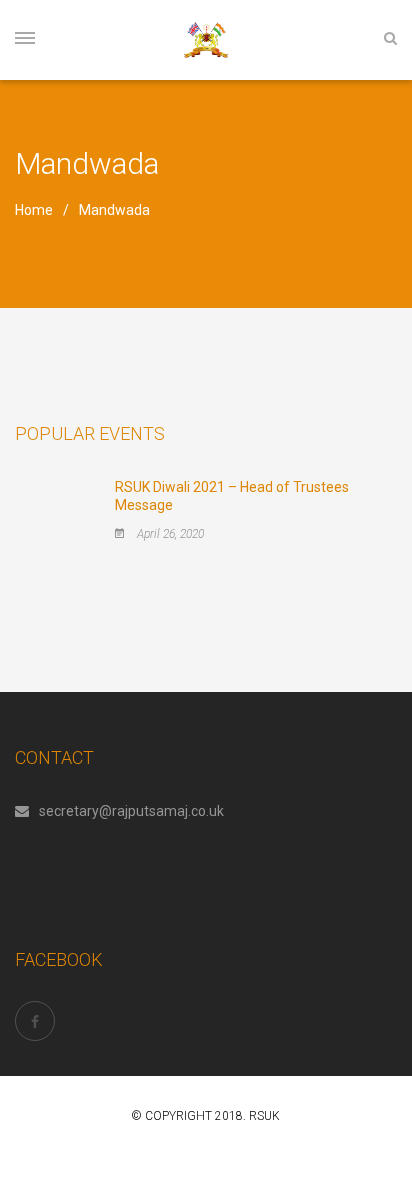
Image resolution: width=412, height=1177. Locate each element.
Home (34, 210)
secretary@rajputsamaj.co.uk (131, 811)
